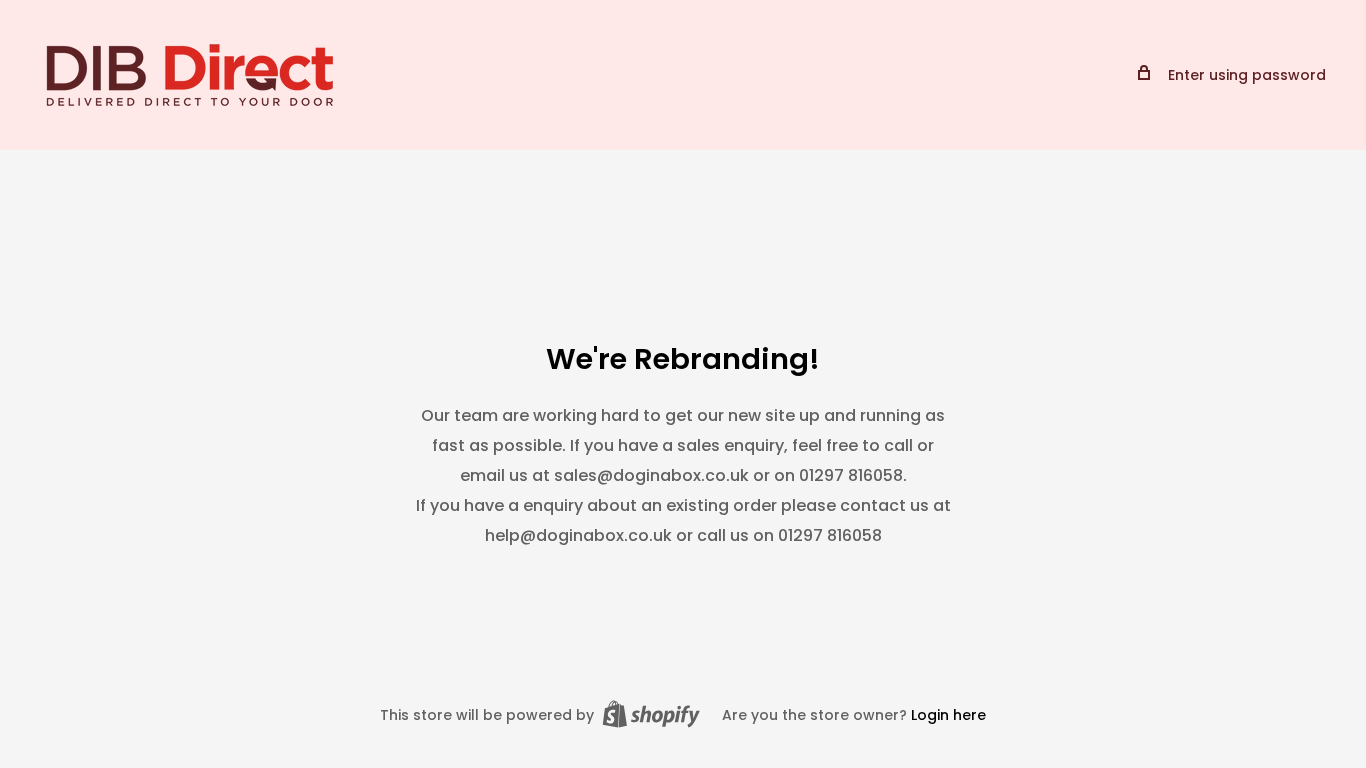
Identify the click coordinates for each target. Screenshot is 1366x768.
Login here (948, 715)
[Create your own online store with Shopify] (651, 714)
